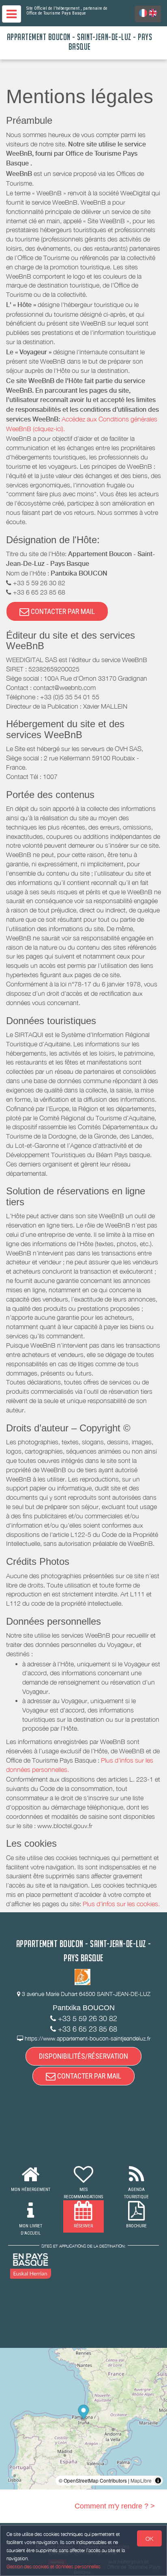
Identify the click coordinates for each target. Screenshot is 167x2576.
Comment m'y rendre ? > (115, 2506)
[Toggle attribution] (158, 2481)
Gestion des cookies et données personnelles (54, 2566)
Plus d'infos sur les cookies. (121, 1904)
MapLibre (141, 2480)
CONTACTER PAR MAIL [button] (62, 611)
